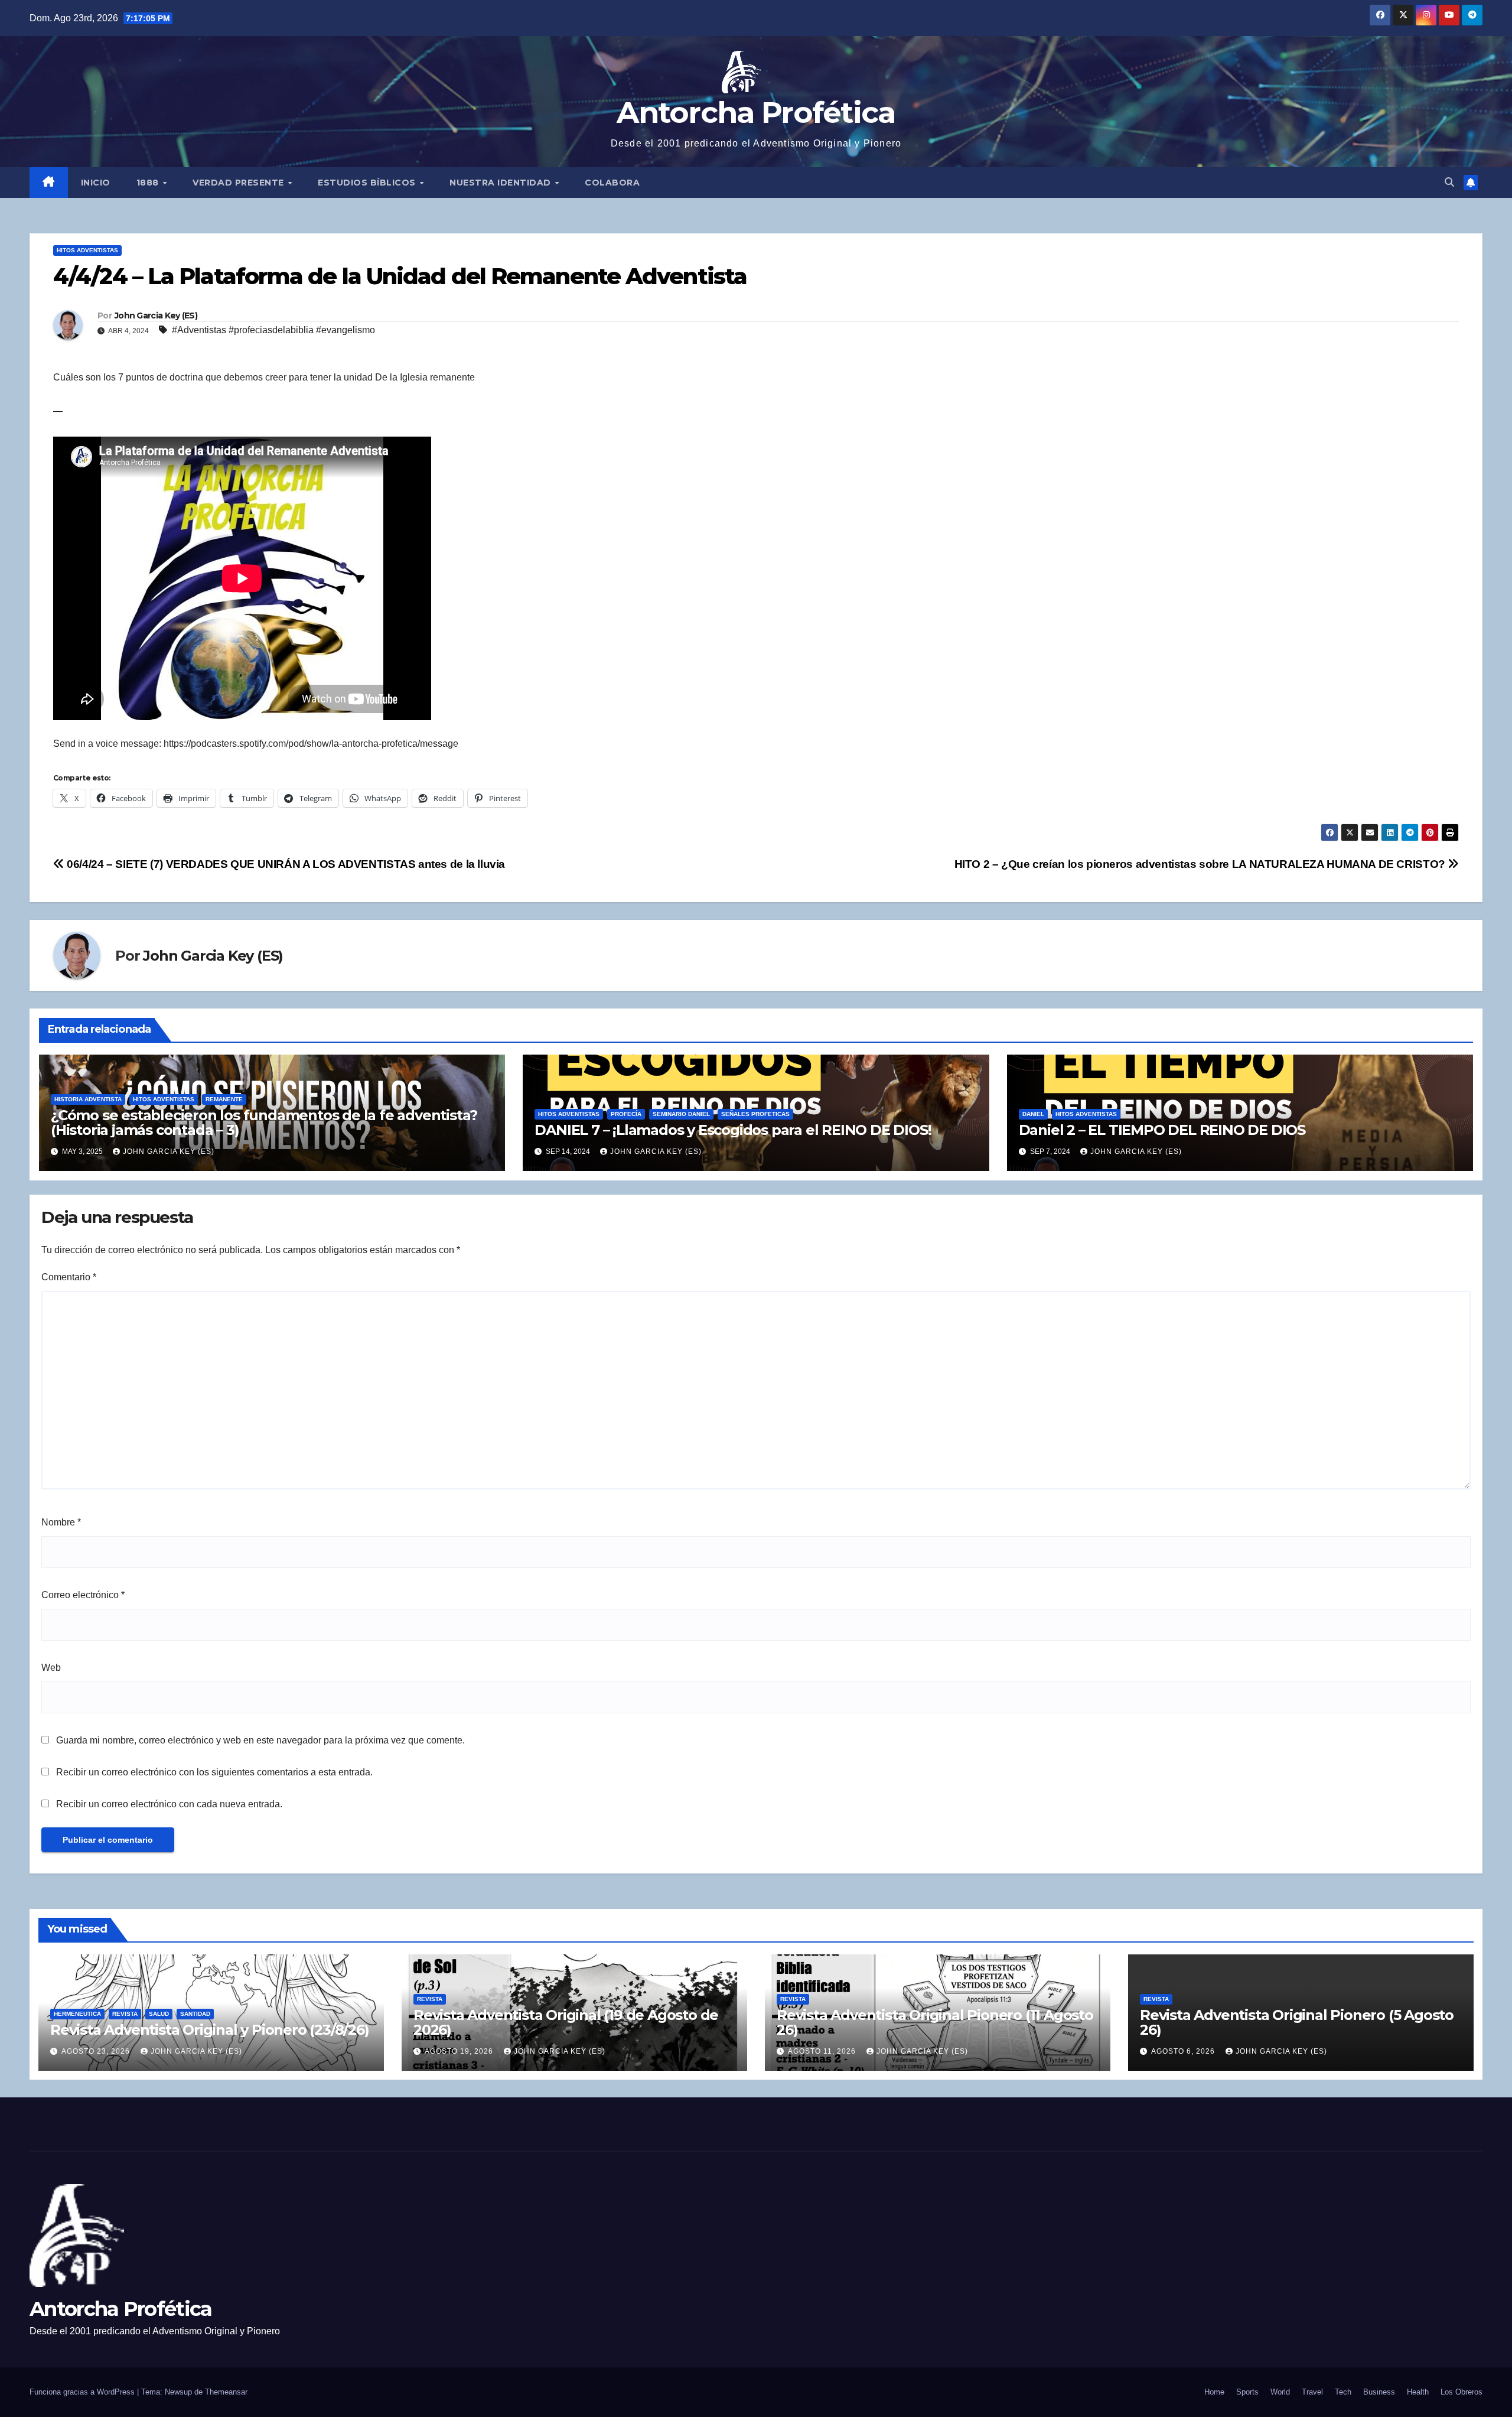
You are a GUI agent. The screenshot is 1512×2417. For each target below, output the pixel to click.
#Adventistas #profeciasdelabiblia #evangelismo (273, 330)
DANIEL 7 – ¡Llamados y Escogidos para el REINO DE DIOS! (733, 1130)
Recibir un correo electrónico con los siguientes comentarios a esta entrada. (214, 1772)
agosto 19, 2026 (460, 2051)
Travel (1312, 2392)
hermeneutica (77, 2014)
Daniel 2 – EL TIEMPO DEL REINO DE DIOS (1162, 1130)
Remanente (224, 1099)
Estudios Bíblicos (368, 183)
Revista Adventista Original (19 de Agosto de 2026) (566, 2022)
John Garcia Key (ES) (156, 315)
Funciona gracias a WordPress (83, 2392)
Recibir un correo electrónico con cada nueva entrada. (169, 1804)
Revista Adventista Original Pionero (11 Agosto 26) (935, 2022)
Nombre (61, 1522)
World (1280, 2392)
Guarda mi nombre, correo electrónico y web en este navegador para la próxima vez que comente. (260, 1740)
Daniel (1033, 1114)
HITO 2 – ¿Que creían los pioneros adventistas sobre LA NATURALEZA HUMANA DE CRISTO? (1201, 864)
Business (1379, 2392)
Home (1214, 2392)
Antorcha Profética (756, 113)
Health (1418, 2392)
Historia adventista (88, 1099)
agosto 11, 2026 (823, 2051)
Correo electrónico (83, 1595)
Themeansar (226, 2392)
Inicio (96, 183)
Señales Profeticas (755, 1114)
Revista (125, 2014)
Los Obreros (1462, 2392)
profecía (626, 1114)
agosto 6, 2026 (1184, 2051)
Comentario (69, 1277)
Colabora (612, 183)
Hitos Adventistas (87, 250)
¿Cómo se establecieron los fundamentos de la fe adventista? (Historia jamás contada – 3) (264, 1123)
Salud (159, 2014)
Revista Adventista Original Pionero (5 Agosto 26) (1297, 2022)
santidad (195, 2014)
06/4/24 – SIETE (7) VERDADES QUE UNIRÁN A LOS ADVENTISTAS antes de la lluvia (285, 864)
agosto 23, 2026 (97, 2051)
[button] (1449, 182)
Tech (1343, 2392)
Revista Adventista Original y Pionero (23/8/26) (210, 2030)
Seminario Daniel (681, 1114)
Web (51, 1668)
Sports (1247, 2392)
